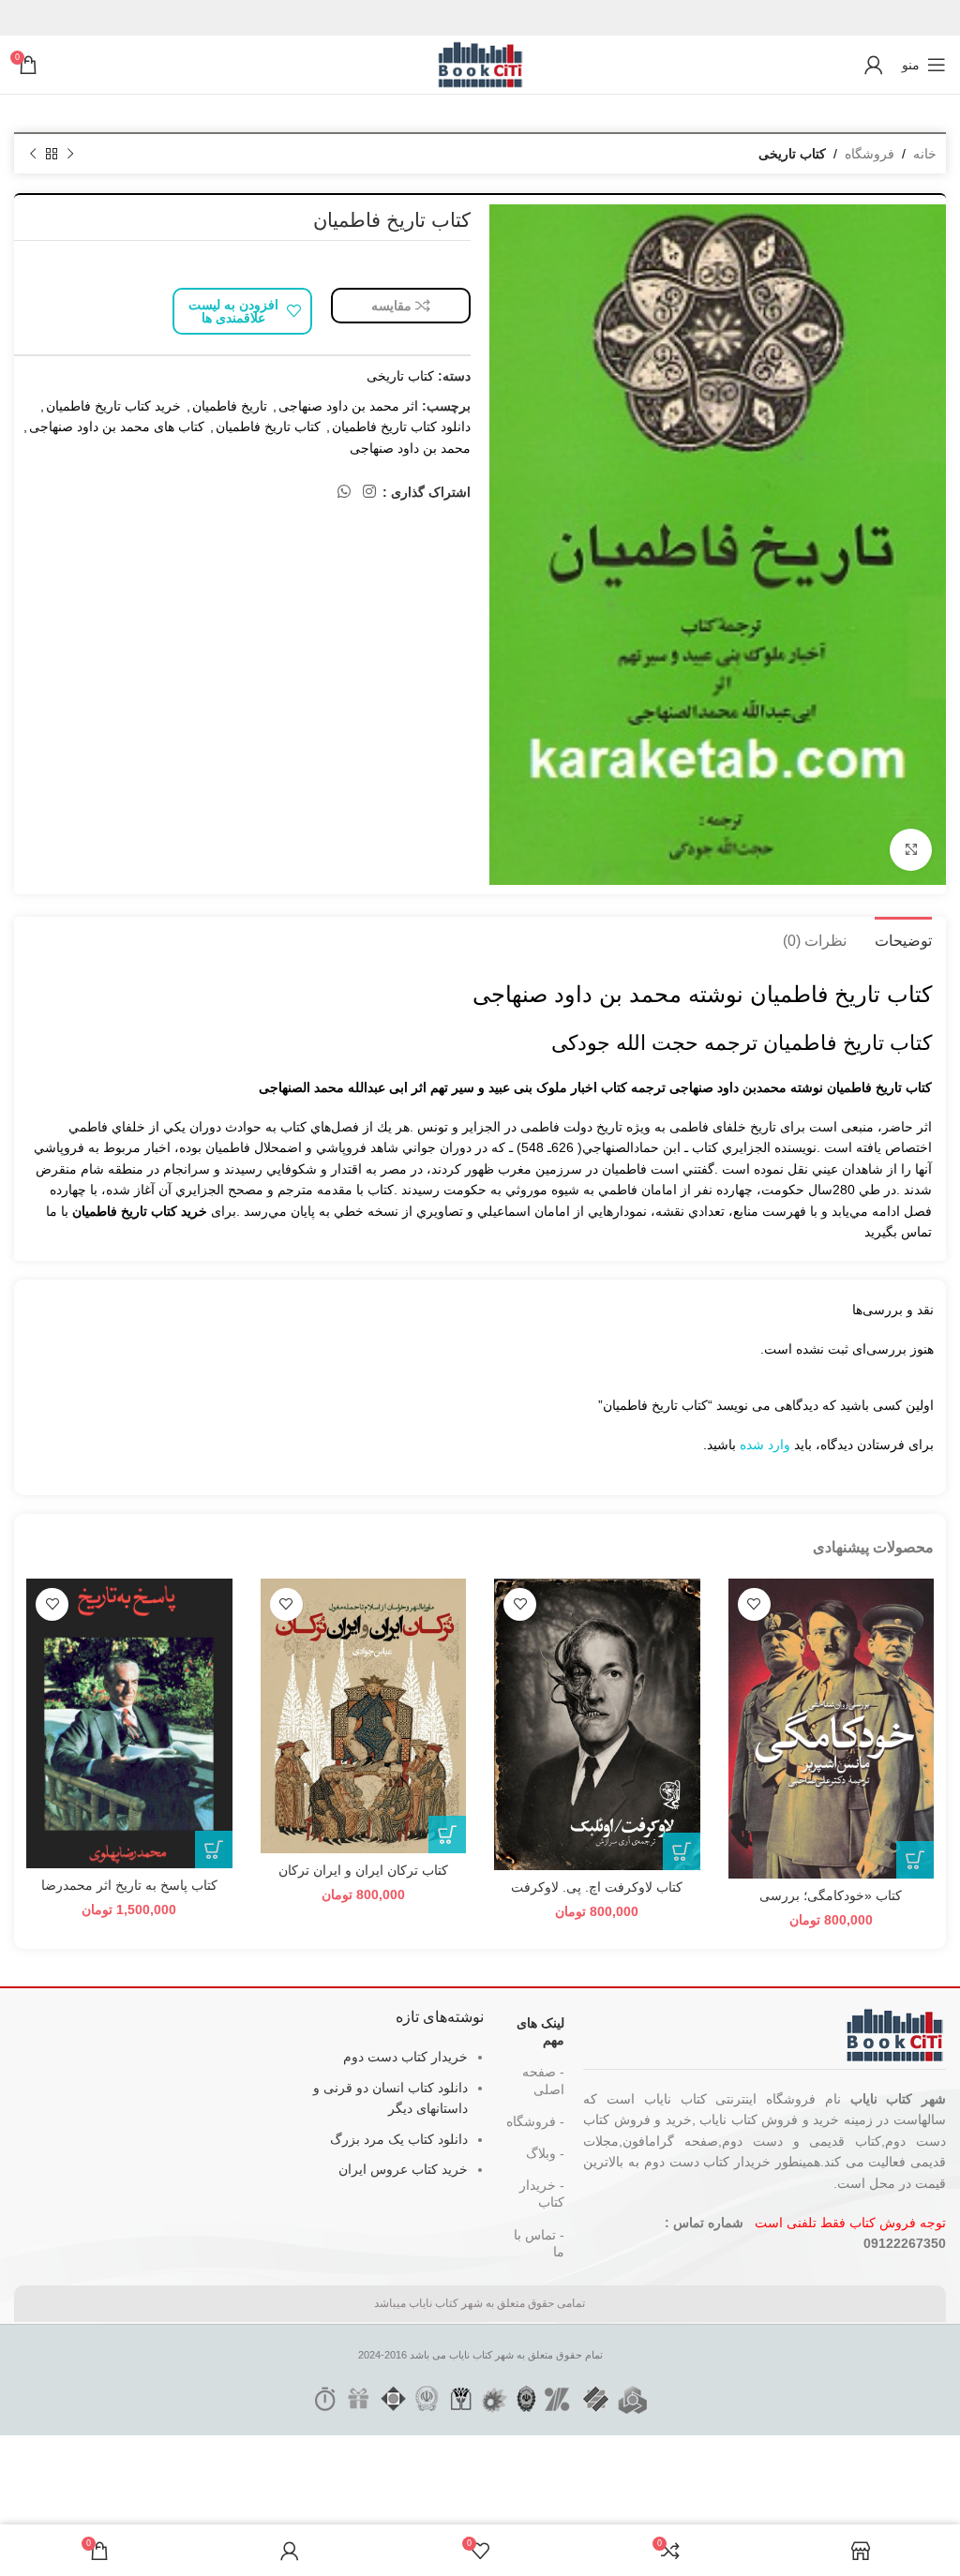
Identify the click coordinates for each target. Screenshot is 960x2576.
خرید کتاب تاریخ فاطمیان (113, 406)
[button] (915, 1860)
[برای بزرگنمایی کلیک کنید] (911, 850)
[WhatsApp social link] (344, 492)
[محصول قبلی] (70, 155)
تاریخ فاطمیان (230, 406)
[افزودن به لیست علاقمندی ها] (754, 1604)
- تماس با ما (539, 2243)
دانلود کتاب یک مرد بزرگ (399, 2139)
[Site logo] (480, 64)
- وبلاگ (545, 2153)
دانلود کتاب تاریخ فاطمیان (401, 427)
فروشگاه (870, 154)
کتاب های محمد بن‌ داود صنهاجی (117, 427)
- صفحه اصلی (543, 2080)
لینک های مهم (540, 2031)
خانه (925, 154)
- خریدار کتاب (542, 2194)
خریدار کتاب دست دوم (405, 2057)
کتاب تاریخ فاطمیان (268, 427)
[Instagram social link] (370, 492)
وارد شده (765, 1445)
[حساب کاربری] (874, 65)
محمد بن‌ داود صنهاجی (410, 448)
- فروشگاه (535, 2121)
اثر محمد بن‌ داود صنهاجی (348, 406)
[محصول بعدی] (33, 155)
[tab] (903, 938)
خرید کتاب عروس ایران (403, 2169)
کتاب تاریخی (792, 154)
